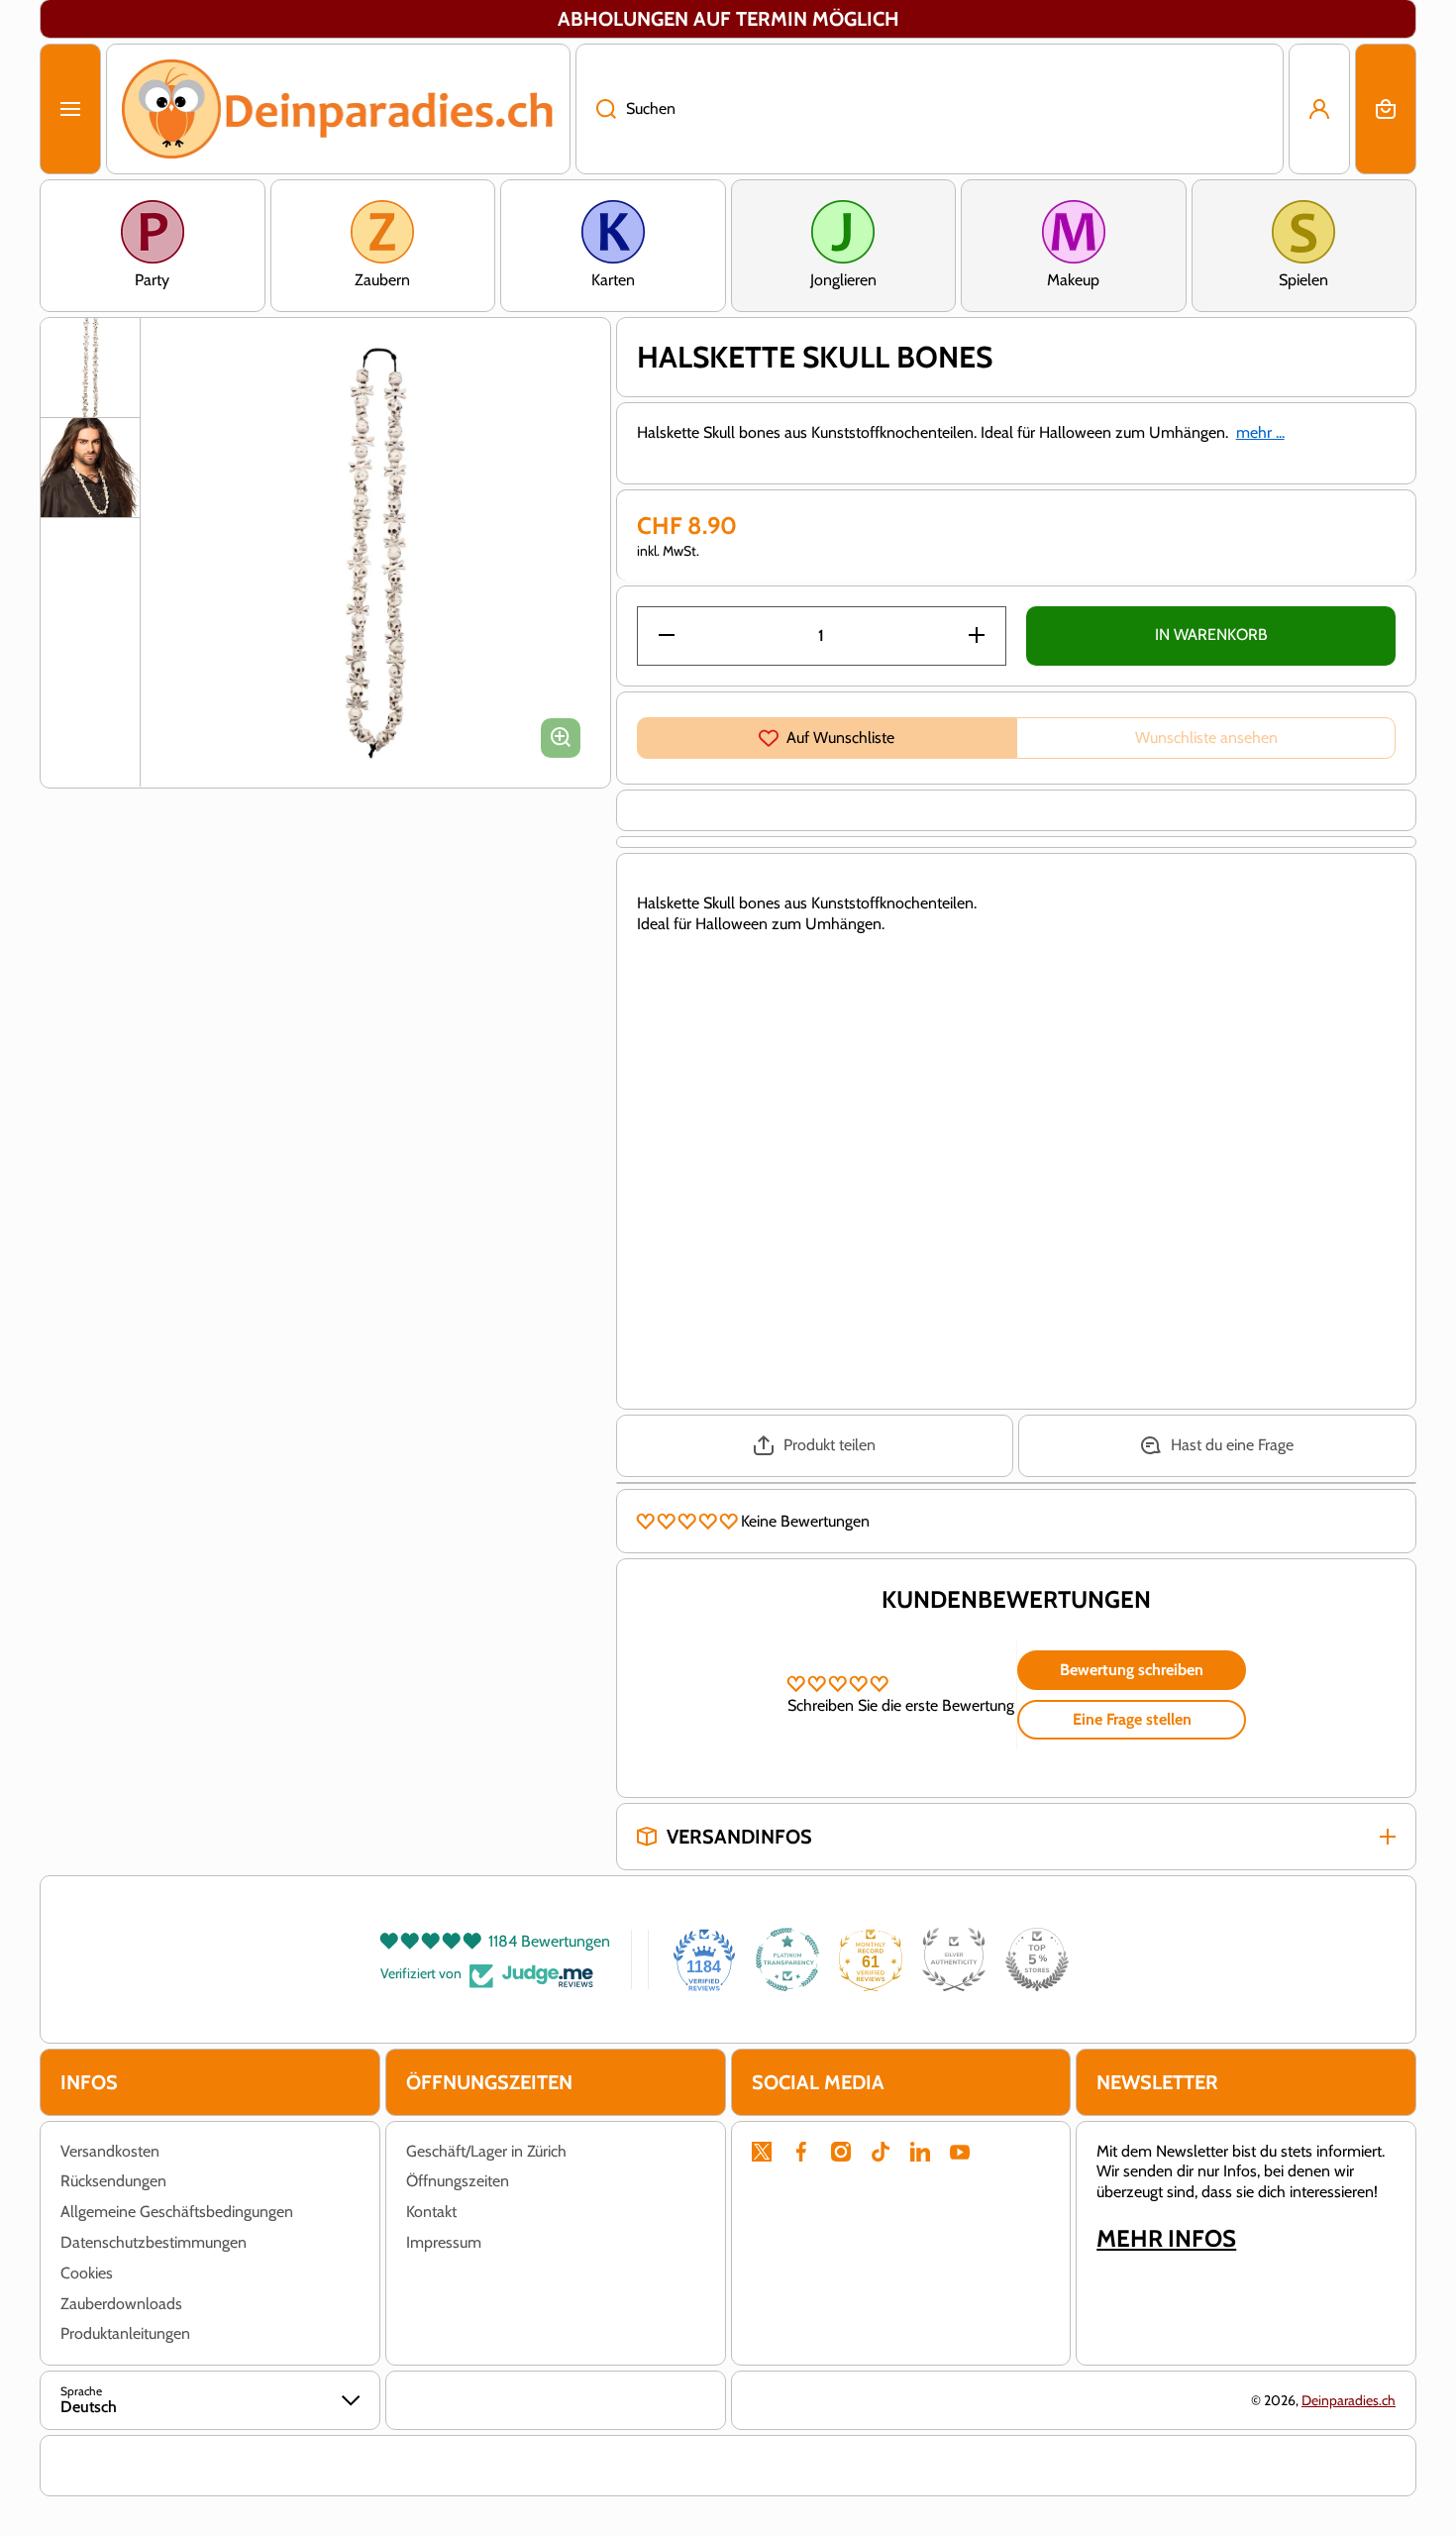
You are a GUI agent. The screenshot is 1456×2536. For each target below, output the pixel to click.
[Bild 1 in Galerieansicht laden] (90, 368)
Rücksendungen (113, 2181)
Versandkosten (110, 2151)
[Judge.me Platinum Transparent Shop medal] (787, 1959)
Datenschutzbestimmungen (154, 2242)
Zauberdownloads (121, 2304)
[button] (1386, 109)
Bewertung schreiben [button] (1132, 1670)
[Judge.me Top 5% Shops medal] (1037, 1959)
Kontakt (431, 2212)
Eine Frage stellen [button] (1132, 1719)
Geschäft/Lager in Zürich (486, 2151)
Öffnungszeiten (458, 2181)
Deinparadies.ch (1349, 2400)
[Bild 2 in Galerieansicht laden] (90, 468)
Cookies (87, 2273)
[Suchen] (596, 109)
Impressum (444, 2242)
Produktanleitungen (125, 2333)
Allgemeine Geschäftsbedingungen (177, 2212)
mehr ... (1260, 432)
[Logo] (338, 109)
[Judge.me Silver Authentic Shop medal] (954, 1959)
